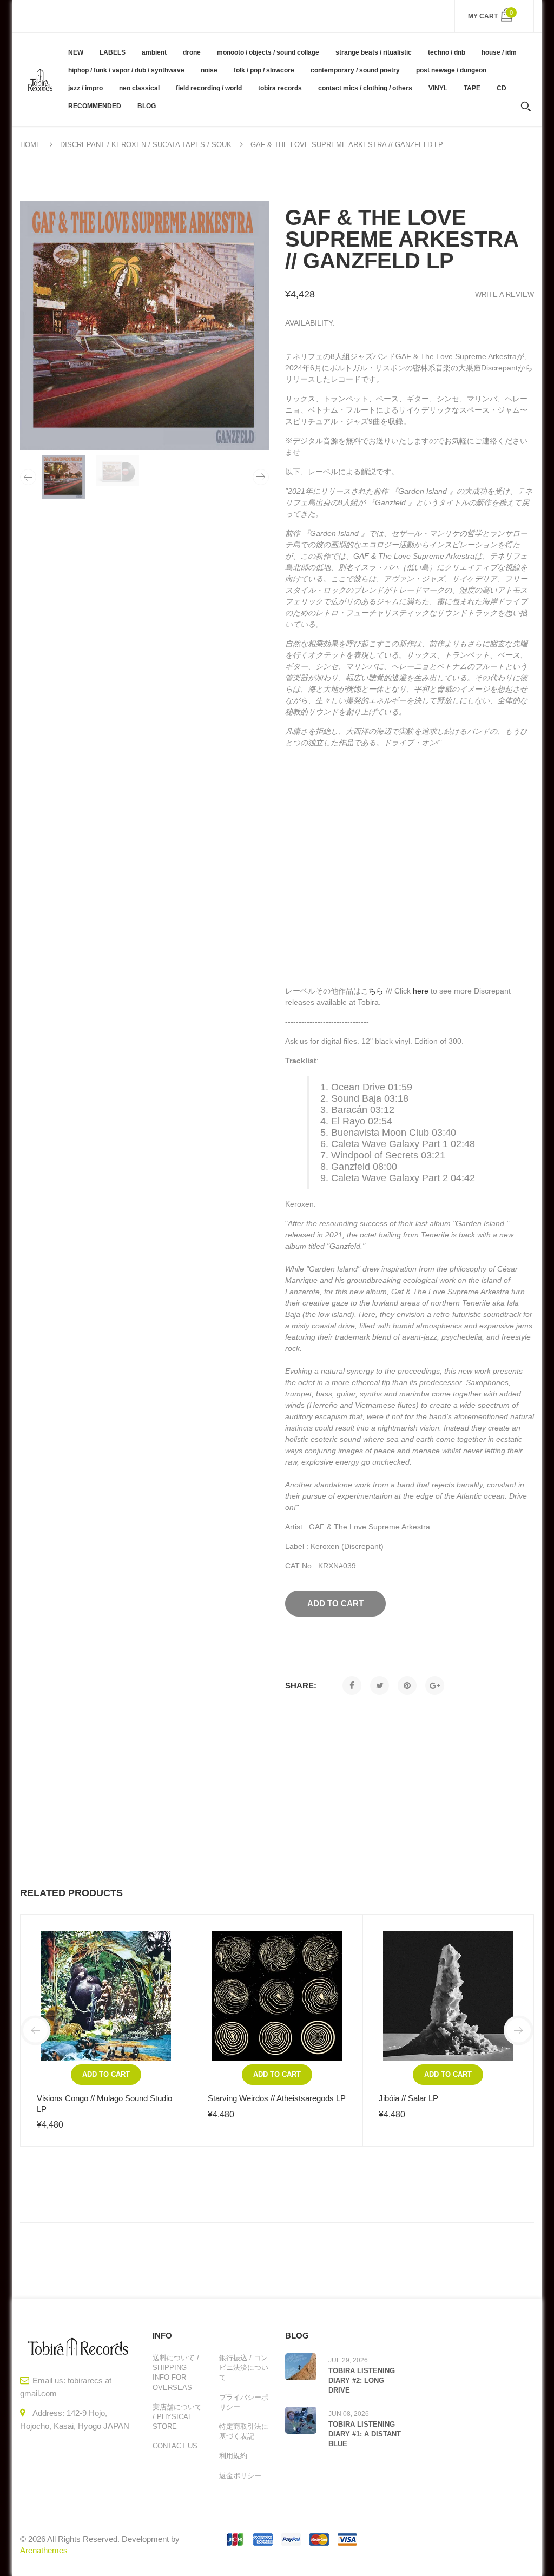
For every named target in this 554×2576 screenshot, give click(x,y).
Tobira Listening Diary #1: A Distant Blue (365, 2434)
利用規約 (233, 2456)
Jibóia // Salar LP (408, 2098)
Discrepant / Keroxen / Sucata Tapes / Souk (146, 145)
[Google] (435, 1686)
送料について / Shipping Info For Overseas (176, 2373)
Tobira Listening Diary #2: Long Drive (362, 2380)
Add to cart (106, 2074)
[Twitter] (380, 1686)
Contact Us (175, 2446)
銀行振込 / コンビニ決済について (244, 2368)
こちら (372, 991)
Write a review (504, 294)
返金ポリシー (240, 2476)
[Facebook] (352, 1686)
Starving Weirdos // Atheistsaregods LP (277, 2098)
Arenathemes (44, 2550)
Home (31, 145)
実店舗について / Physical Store (177, 2417)
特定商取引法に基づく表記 (244, 2431)
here (421, 991)
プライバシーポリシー (244, 2402)
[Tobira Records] (40, 79)
